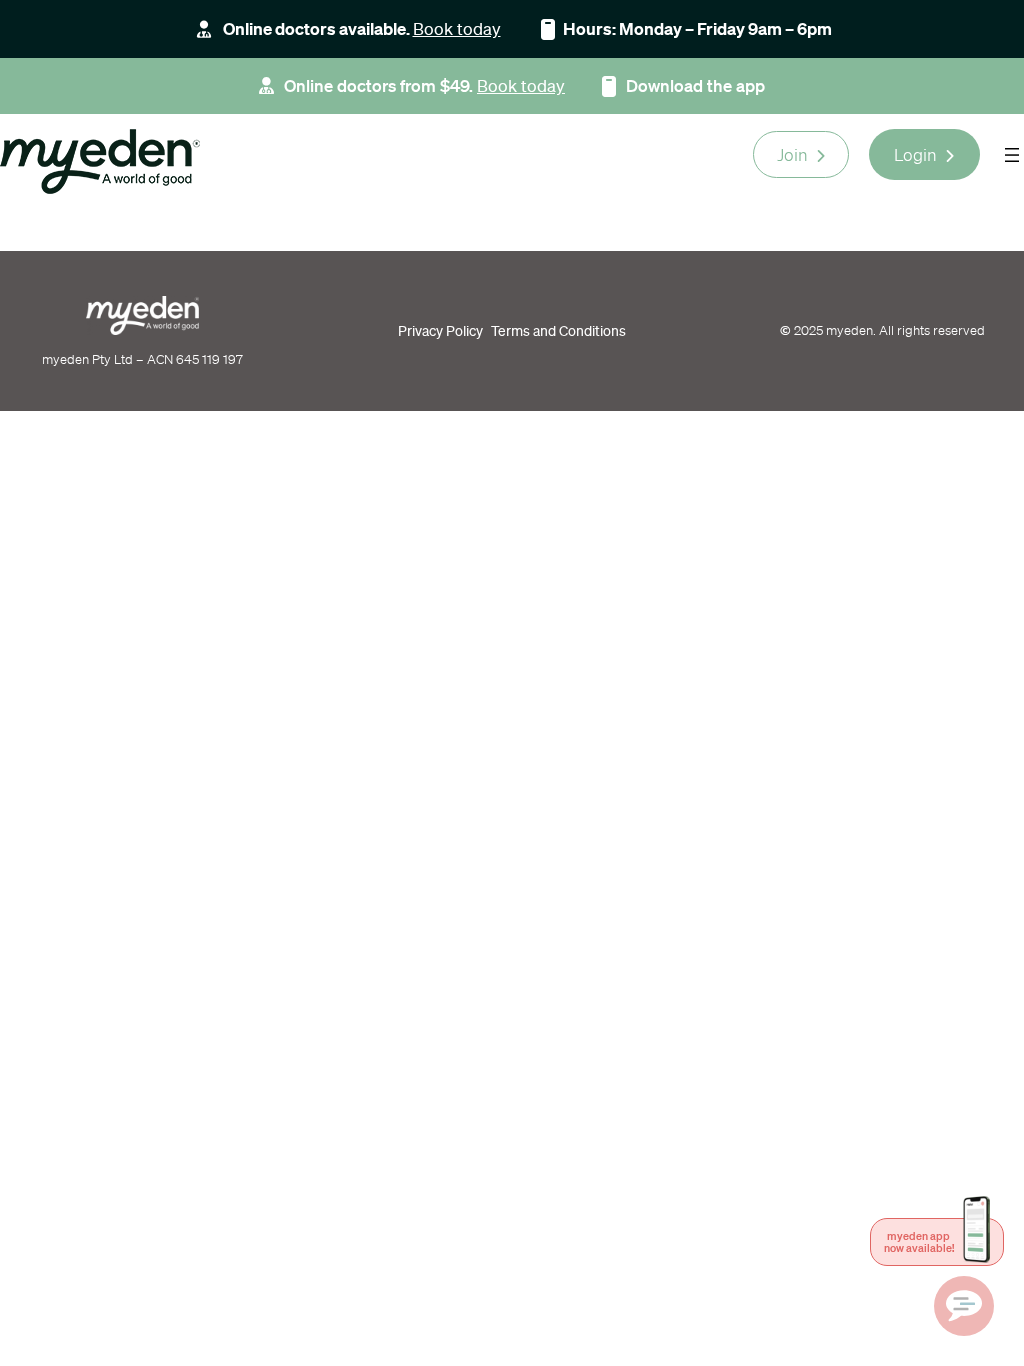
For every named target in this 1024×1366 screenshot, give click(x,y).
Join (792, 154)
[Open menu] (1012, 155)
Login (915, 154)
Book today (457, 28)
